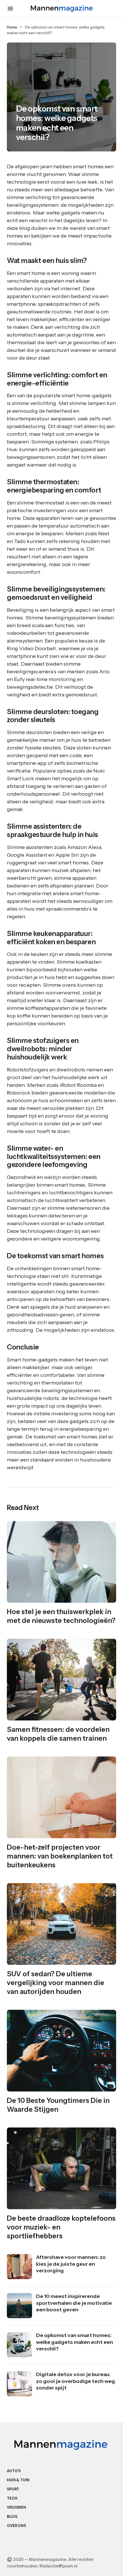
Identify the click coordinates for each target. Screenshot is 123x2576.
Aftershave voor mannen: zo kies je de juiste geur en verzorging (71, 2264)
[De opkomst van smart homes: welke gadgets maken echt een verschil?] (19, 2345)
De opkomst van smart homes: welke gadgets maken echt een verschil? (75, 2342)
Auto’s (14, 2471)
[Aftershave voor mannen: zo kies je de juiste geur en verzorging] (19, 2267)
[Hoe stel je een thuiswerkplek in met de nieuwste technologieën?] (61, 1562)
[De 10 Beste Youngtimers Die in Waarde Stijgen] (61, 2051)
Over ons (16, 2526)
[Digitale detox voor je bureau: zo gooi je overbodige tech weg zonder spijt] (19, 2384)
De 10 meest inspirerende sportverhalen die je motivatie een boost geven (74, 2303)
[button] (10, 9)
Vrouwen (16, 2507)
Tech (12, 2498)
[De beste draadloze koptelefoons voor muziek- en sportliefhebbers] (61, 2168)
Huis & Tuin (18, 2480)
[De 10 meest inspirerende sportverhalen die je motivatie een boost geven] (19, 2306)
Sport (13, 2489)
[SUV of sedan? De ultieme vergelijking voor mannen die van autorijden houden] (61, 1924)
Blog (12, 2517)
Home (12, 27)
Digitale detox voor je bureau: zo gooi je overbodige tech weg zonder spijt (76, 2381)
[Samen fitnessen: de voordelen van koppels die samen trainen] (61, 1680)
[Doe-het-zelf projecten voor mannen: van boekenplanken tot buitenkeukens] (61, 1797)
